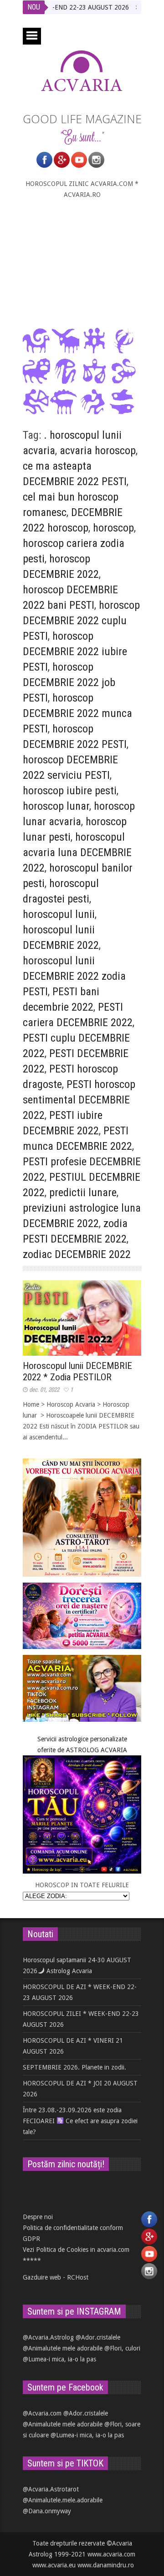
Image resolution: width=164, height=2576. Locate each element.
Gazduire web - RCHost (56, 2277)
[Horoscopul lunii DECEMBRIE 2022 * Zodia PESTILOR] (82, 1318)
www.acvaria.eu (54, 2565)
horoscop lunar (56, 806)
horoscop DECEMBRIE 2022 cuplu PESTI (81, 621)
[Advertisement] (82, 263)
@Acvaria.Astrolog (48, 2337)
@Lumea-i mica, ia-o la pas (59, 2359)
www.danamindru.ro (106, 2565)
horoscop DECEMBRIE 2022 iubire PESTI (75, 652)
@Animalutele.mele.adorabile (63, 2500)
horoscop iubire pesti (70, 791)
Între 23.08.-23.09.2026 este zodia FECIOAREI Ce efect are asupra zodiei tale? (80, 2121)
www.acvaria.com (111, 2554)
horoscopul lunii (59, 914)
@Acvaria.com (42, 2413)
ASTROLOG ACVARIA (97, 1750)
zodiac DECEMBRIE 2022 (77, 1254)
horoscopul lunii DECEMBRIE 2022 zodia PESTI (74, 976)
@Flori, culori (122, 2348)
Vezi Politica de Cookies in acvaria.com (76, 2250)
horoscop (113, 528)
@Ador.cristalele (98, 2337)
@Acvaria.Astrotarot (51, 2489)
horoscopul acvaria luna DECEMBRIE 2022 (77, 852)
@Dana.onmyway (47, 2511)
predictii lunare (83, 1193)
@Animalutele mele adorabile (63, 2348)
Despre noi (38, 2217)
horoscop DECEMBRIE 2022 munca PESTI (77, 713)
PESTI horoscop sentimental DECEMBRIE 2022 (79, 1100)
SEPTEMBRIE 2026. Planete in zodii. (74, 2067)
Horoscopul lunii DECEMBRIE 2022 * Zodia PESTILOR (77, 1371)
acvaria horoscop (98, 451)
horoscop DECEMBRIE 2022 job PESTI (69, 682)
